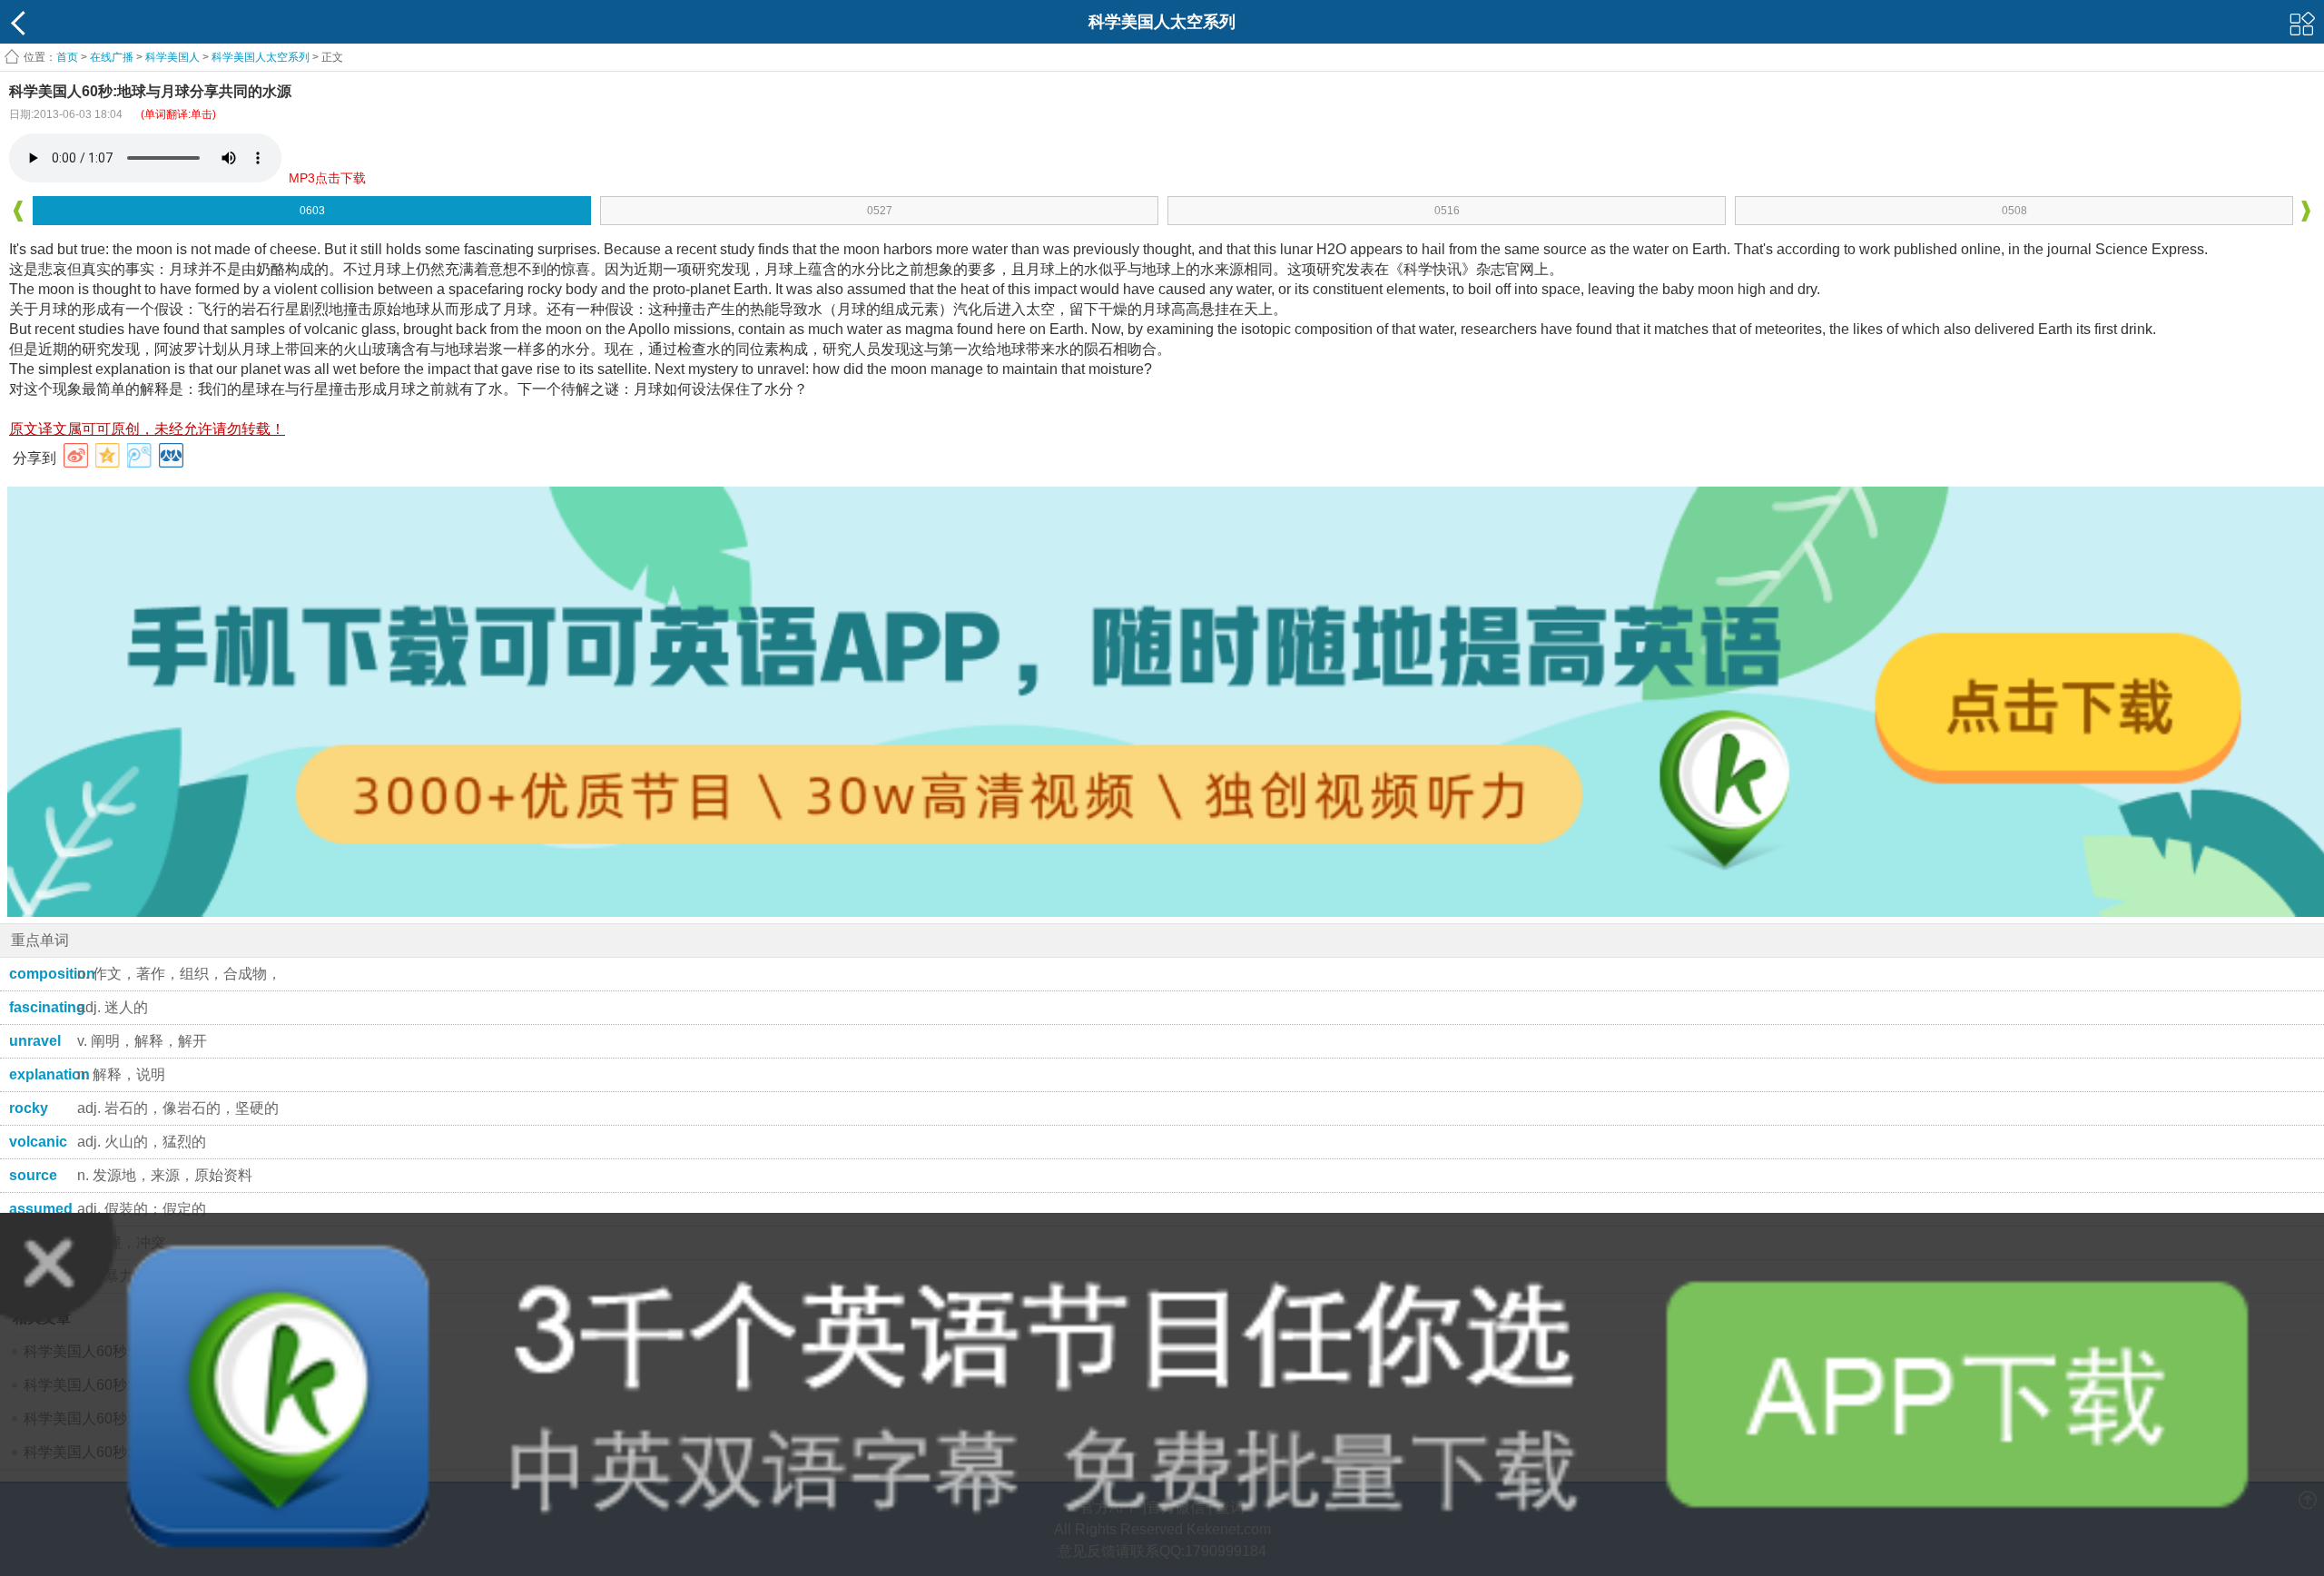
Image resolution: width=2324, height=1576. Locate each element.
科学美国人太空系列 (261, 57)
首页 (67, 57)
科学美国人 (172, 57)
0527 (880, 211)
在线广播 (112, 57)
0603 (312, 211)
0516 (1447, 211)
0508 (2014, 211)
